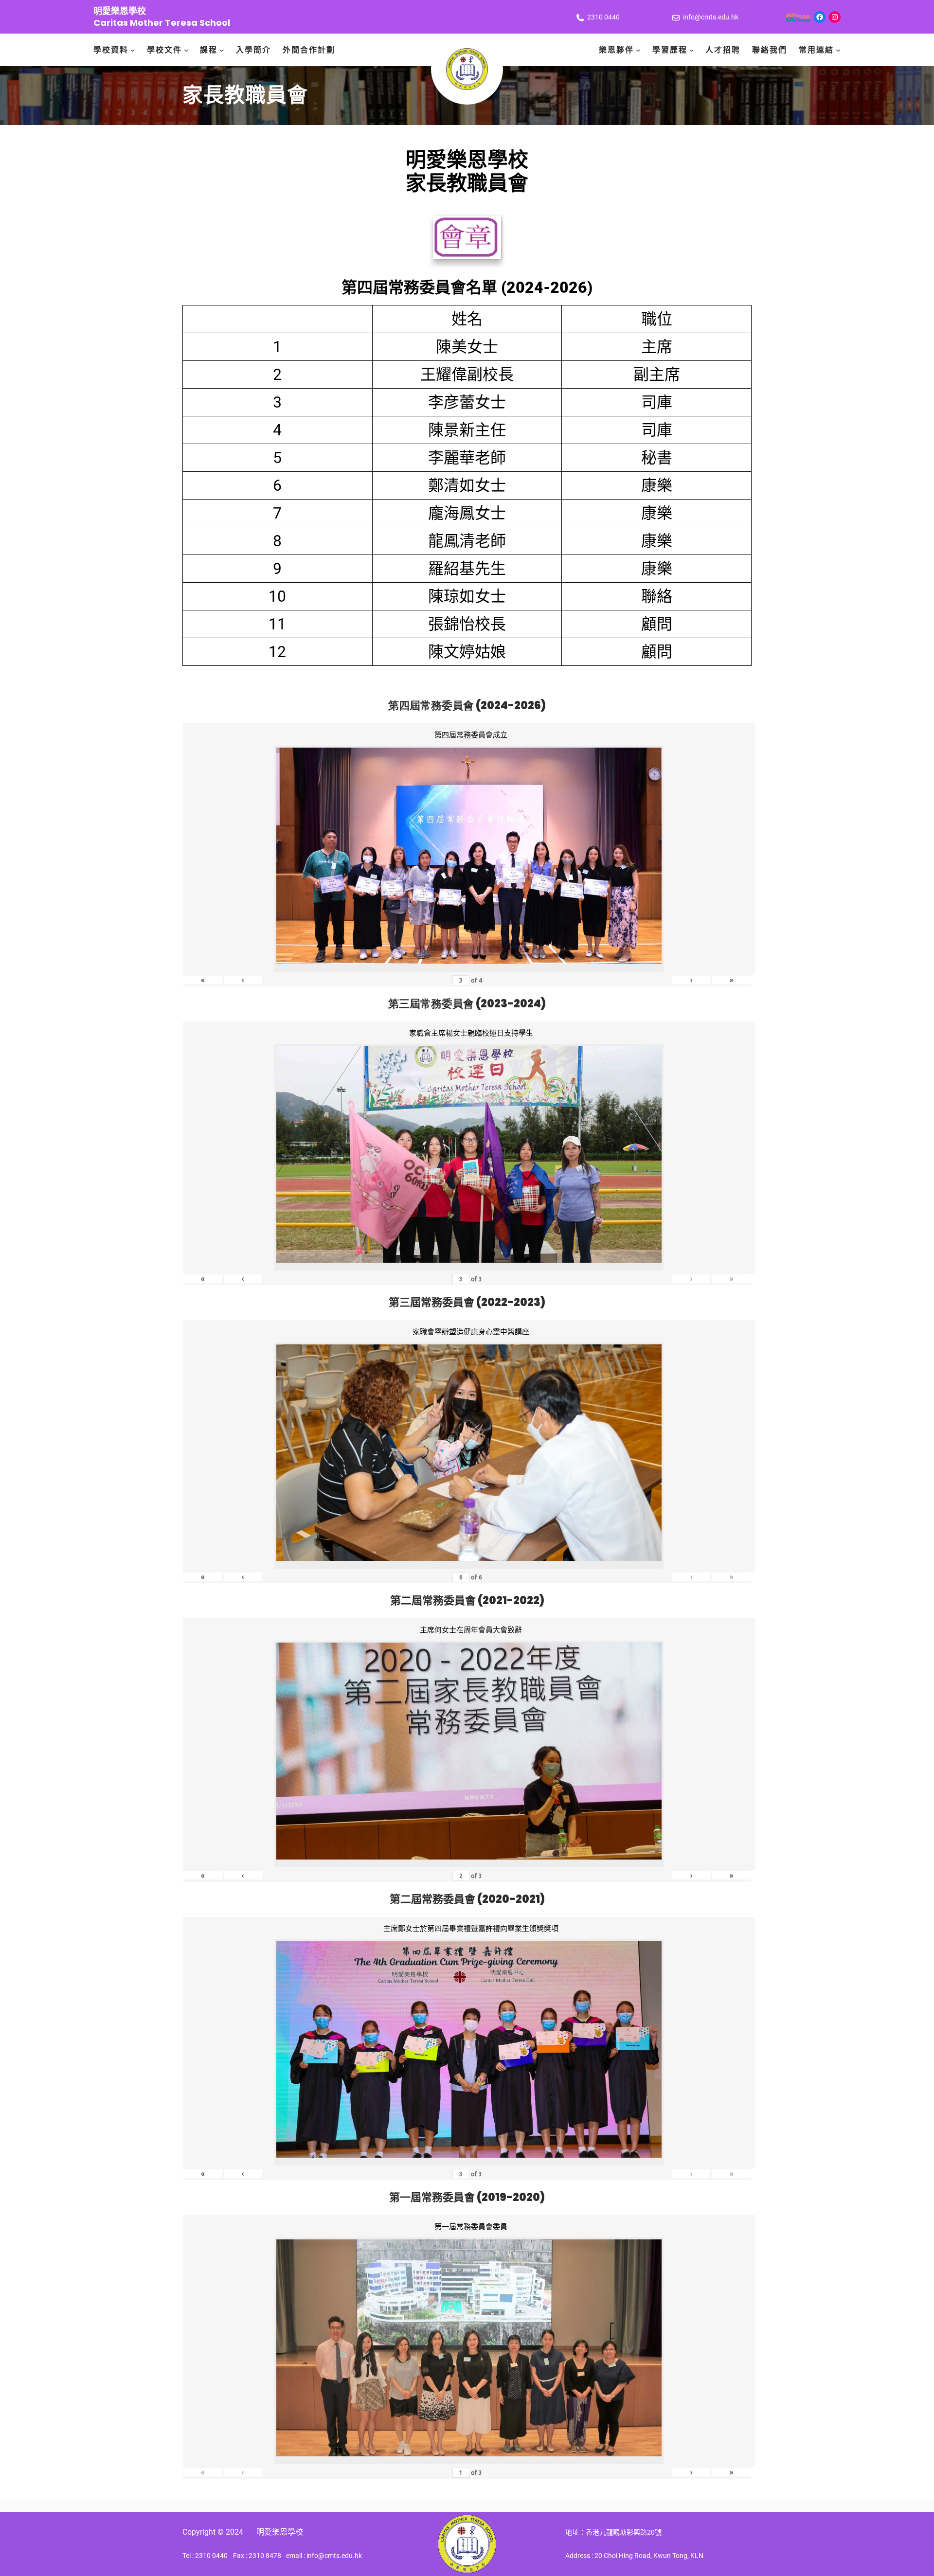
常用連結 (816, 50)
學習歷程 (670, 50)
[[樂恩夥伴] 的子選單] (638, 50)
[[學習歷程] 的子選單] (692, 50)
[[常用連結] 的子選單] (838, 50)
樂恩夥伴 (616, 50)
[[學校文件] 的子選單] (186, 50)
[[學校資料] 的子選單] (133, 50)
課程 (209, 50)
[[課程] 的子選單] (222, 50)
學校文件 (164, 50)
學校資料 (111, 50)
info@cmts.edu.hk (711, 17)
